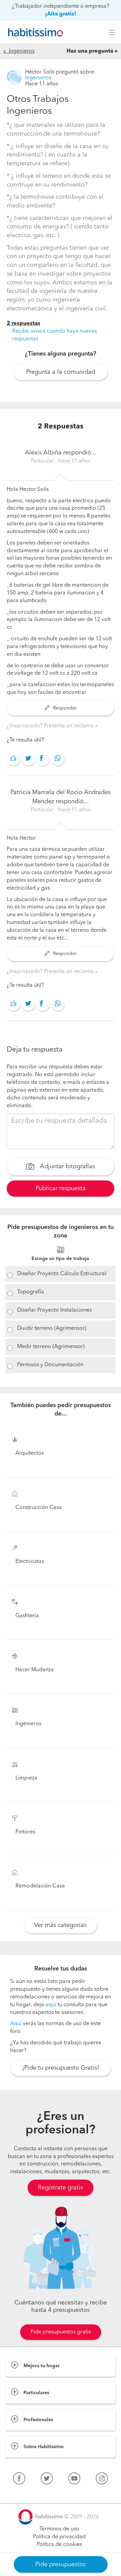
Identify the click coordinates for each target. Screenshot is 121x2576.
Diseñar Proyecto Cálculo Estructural (62, 1274)
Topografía (31, 1292)
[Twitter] (47, 2480)
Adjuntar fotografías (67, 1167)
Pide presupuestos (61, 2565)
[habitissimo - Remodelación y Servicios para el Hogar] (34, 32)
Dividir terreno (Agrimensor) (52, 1328)
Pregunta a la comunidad (61, 372)
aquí (51, 2005)
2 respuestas (24, 324)
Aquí (16, 2024)
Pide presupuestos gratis (61, 2332)
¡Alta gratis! (61, 14)
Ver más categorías (61, 1925)
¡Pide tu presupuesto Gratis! (61, 2068)
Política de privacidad (59, 2537)
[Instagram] (102, 2480)
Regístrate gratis (61, 2188)
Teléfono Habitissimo (31, 2494)
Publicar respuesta (61, 1188)
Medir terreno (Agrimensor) (51, 1347)
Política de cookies (59, 2545)
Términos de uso (59, 2529)
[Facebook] (19, 2480)
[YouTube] (74, 2480)
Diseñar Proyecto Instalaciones (54, 1310)
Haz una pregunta (90, 51)
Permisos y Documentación (50, 1365)
